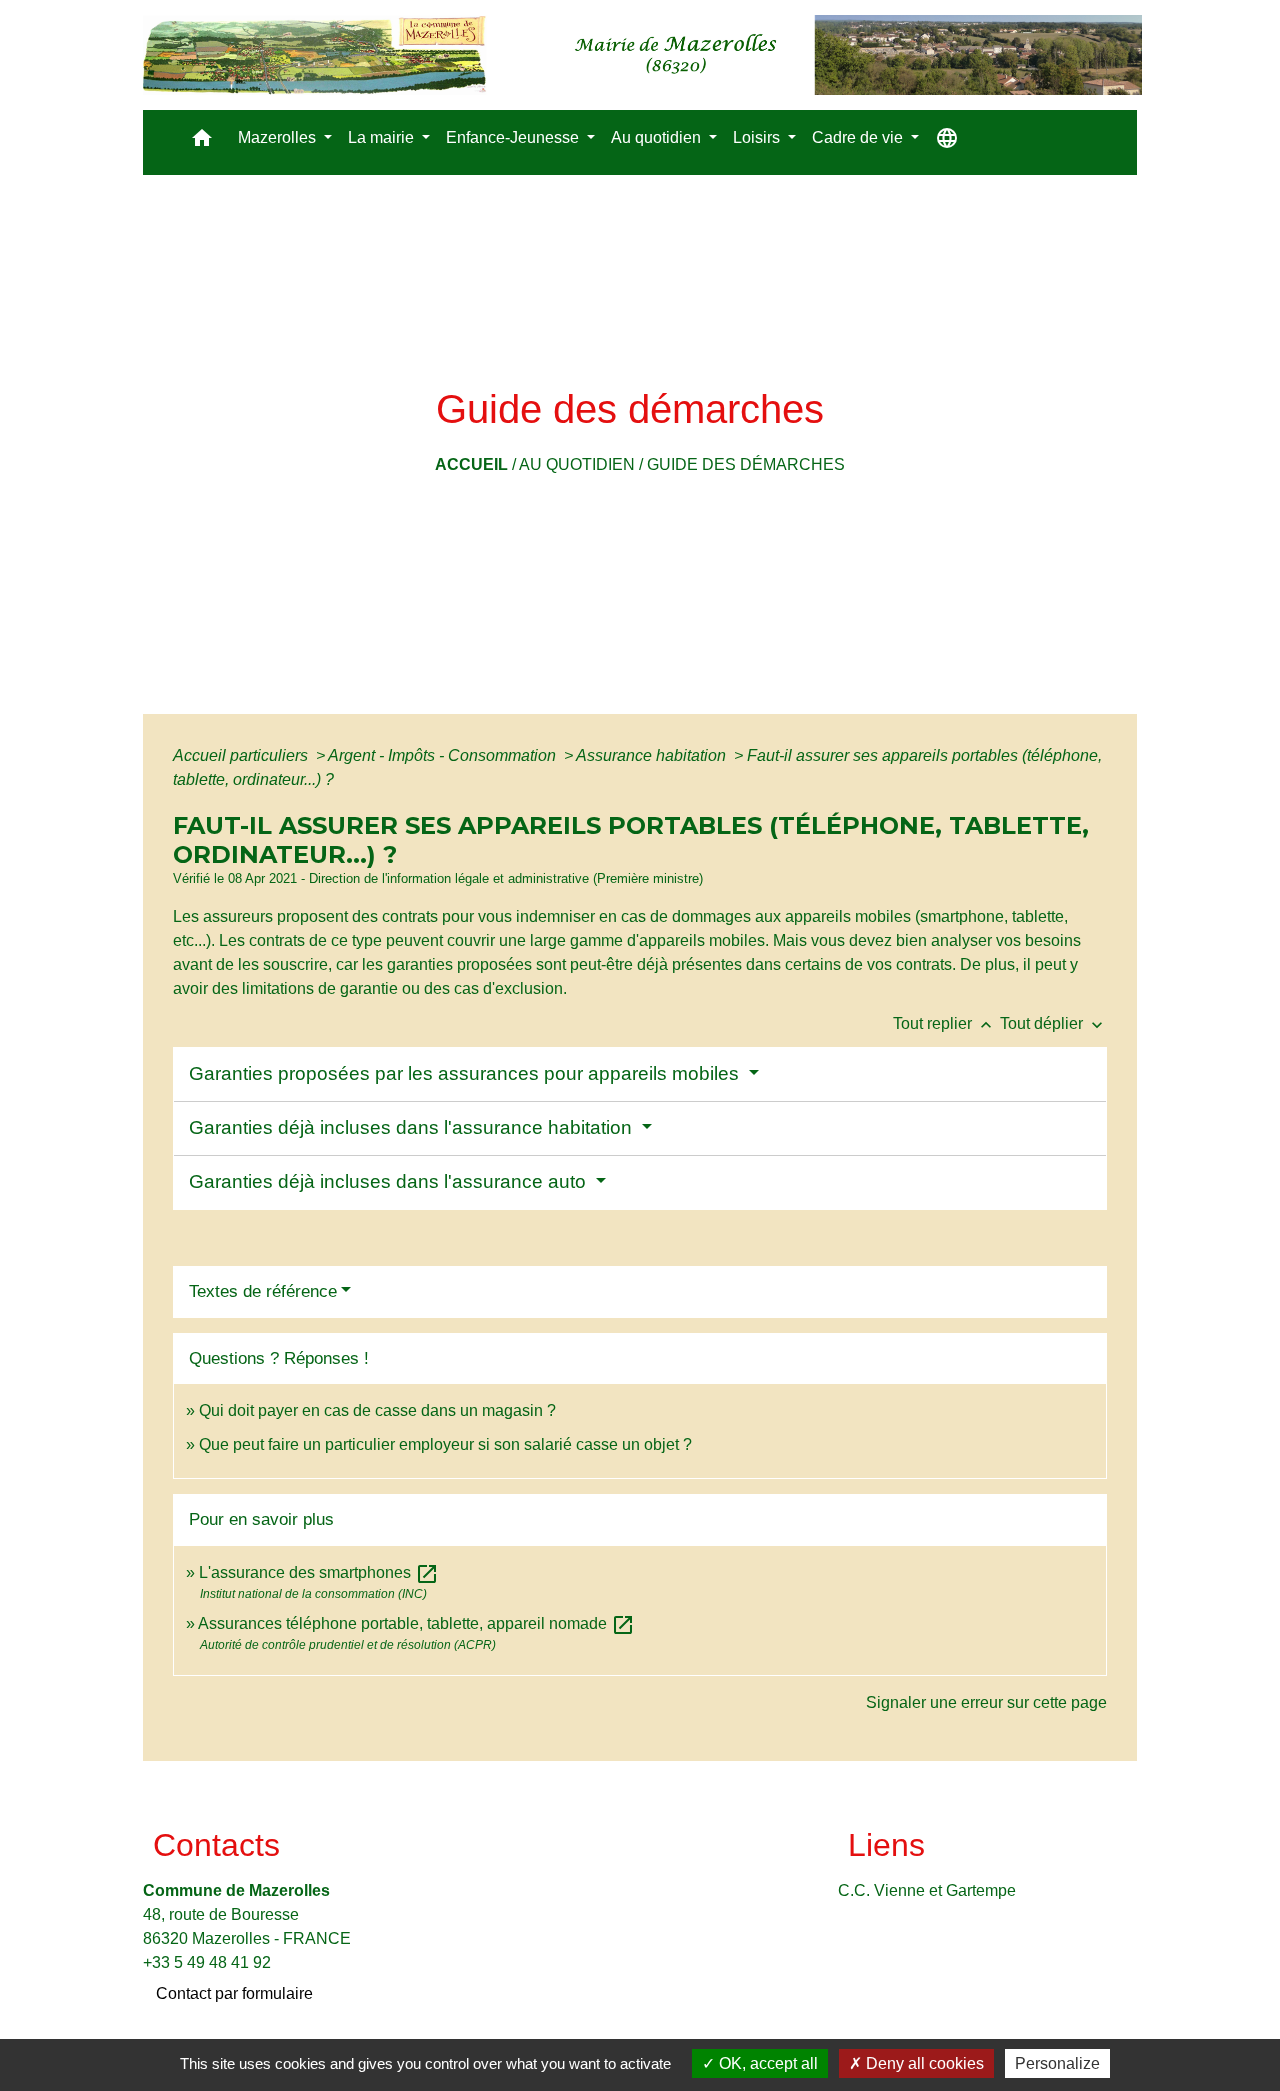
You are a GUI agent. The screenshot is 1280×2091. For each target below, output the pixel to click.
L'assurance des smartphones (319, 1572)
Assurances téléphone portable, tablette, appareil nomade (416, 1623)
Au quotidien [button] (658, 137)
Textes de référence (263, 1291)
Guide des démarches (746, 464)
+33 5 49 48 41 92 (207, 1962)
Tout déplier (1053, 1023)
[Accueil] (642, 55)
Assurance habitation (653, 755)
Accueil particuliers (242, 755)
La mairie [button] (383, 137)
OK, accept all (766, 2063)
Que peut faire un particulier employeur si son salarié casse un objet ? (445, 1444)
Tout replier (944, 1023)
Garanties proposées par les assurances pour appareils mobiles (466, 1073)
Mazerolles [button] (279, 137)
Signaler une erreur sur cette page (986, 1702)
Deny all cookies (923, 2063)
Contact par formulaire (234, 1993)
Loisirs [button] (758, 137)
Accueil (471, 464)
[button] (202, 142)
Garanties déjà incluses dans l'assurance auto (390, 1181)
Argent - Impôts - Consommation (444, 755)
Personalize (1057, 2063)
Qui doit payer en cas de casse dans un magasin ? (377, 1410)
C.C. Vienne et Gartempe (927, 1890)
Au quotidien (577, 464)
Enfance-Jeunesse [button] (514, 137)
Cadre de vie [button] (859, 137)
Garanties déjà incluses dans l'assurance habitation (413, 1127)
